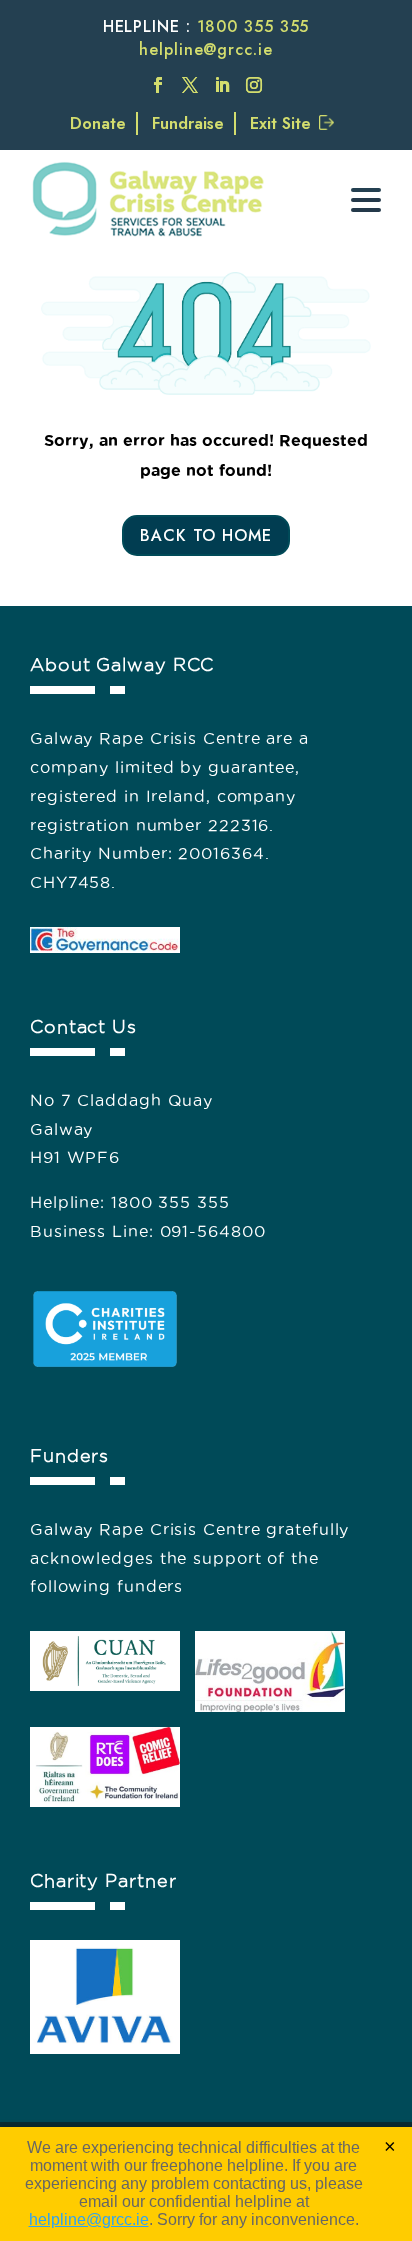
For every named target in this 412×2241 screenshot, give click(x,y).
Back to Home (206, 535)
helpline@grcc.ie (205, 49)
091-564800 (213, 1231)
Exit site (280, 123)
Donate (98, 123)
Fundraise (188, 123)
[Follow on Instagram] (254, 85)
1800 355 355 (253, 26)
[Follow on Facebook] (158, 85)
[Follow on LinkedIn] (222, 85)
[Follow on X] (190, 85)
